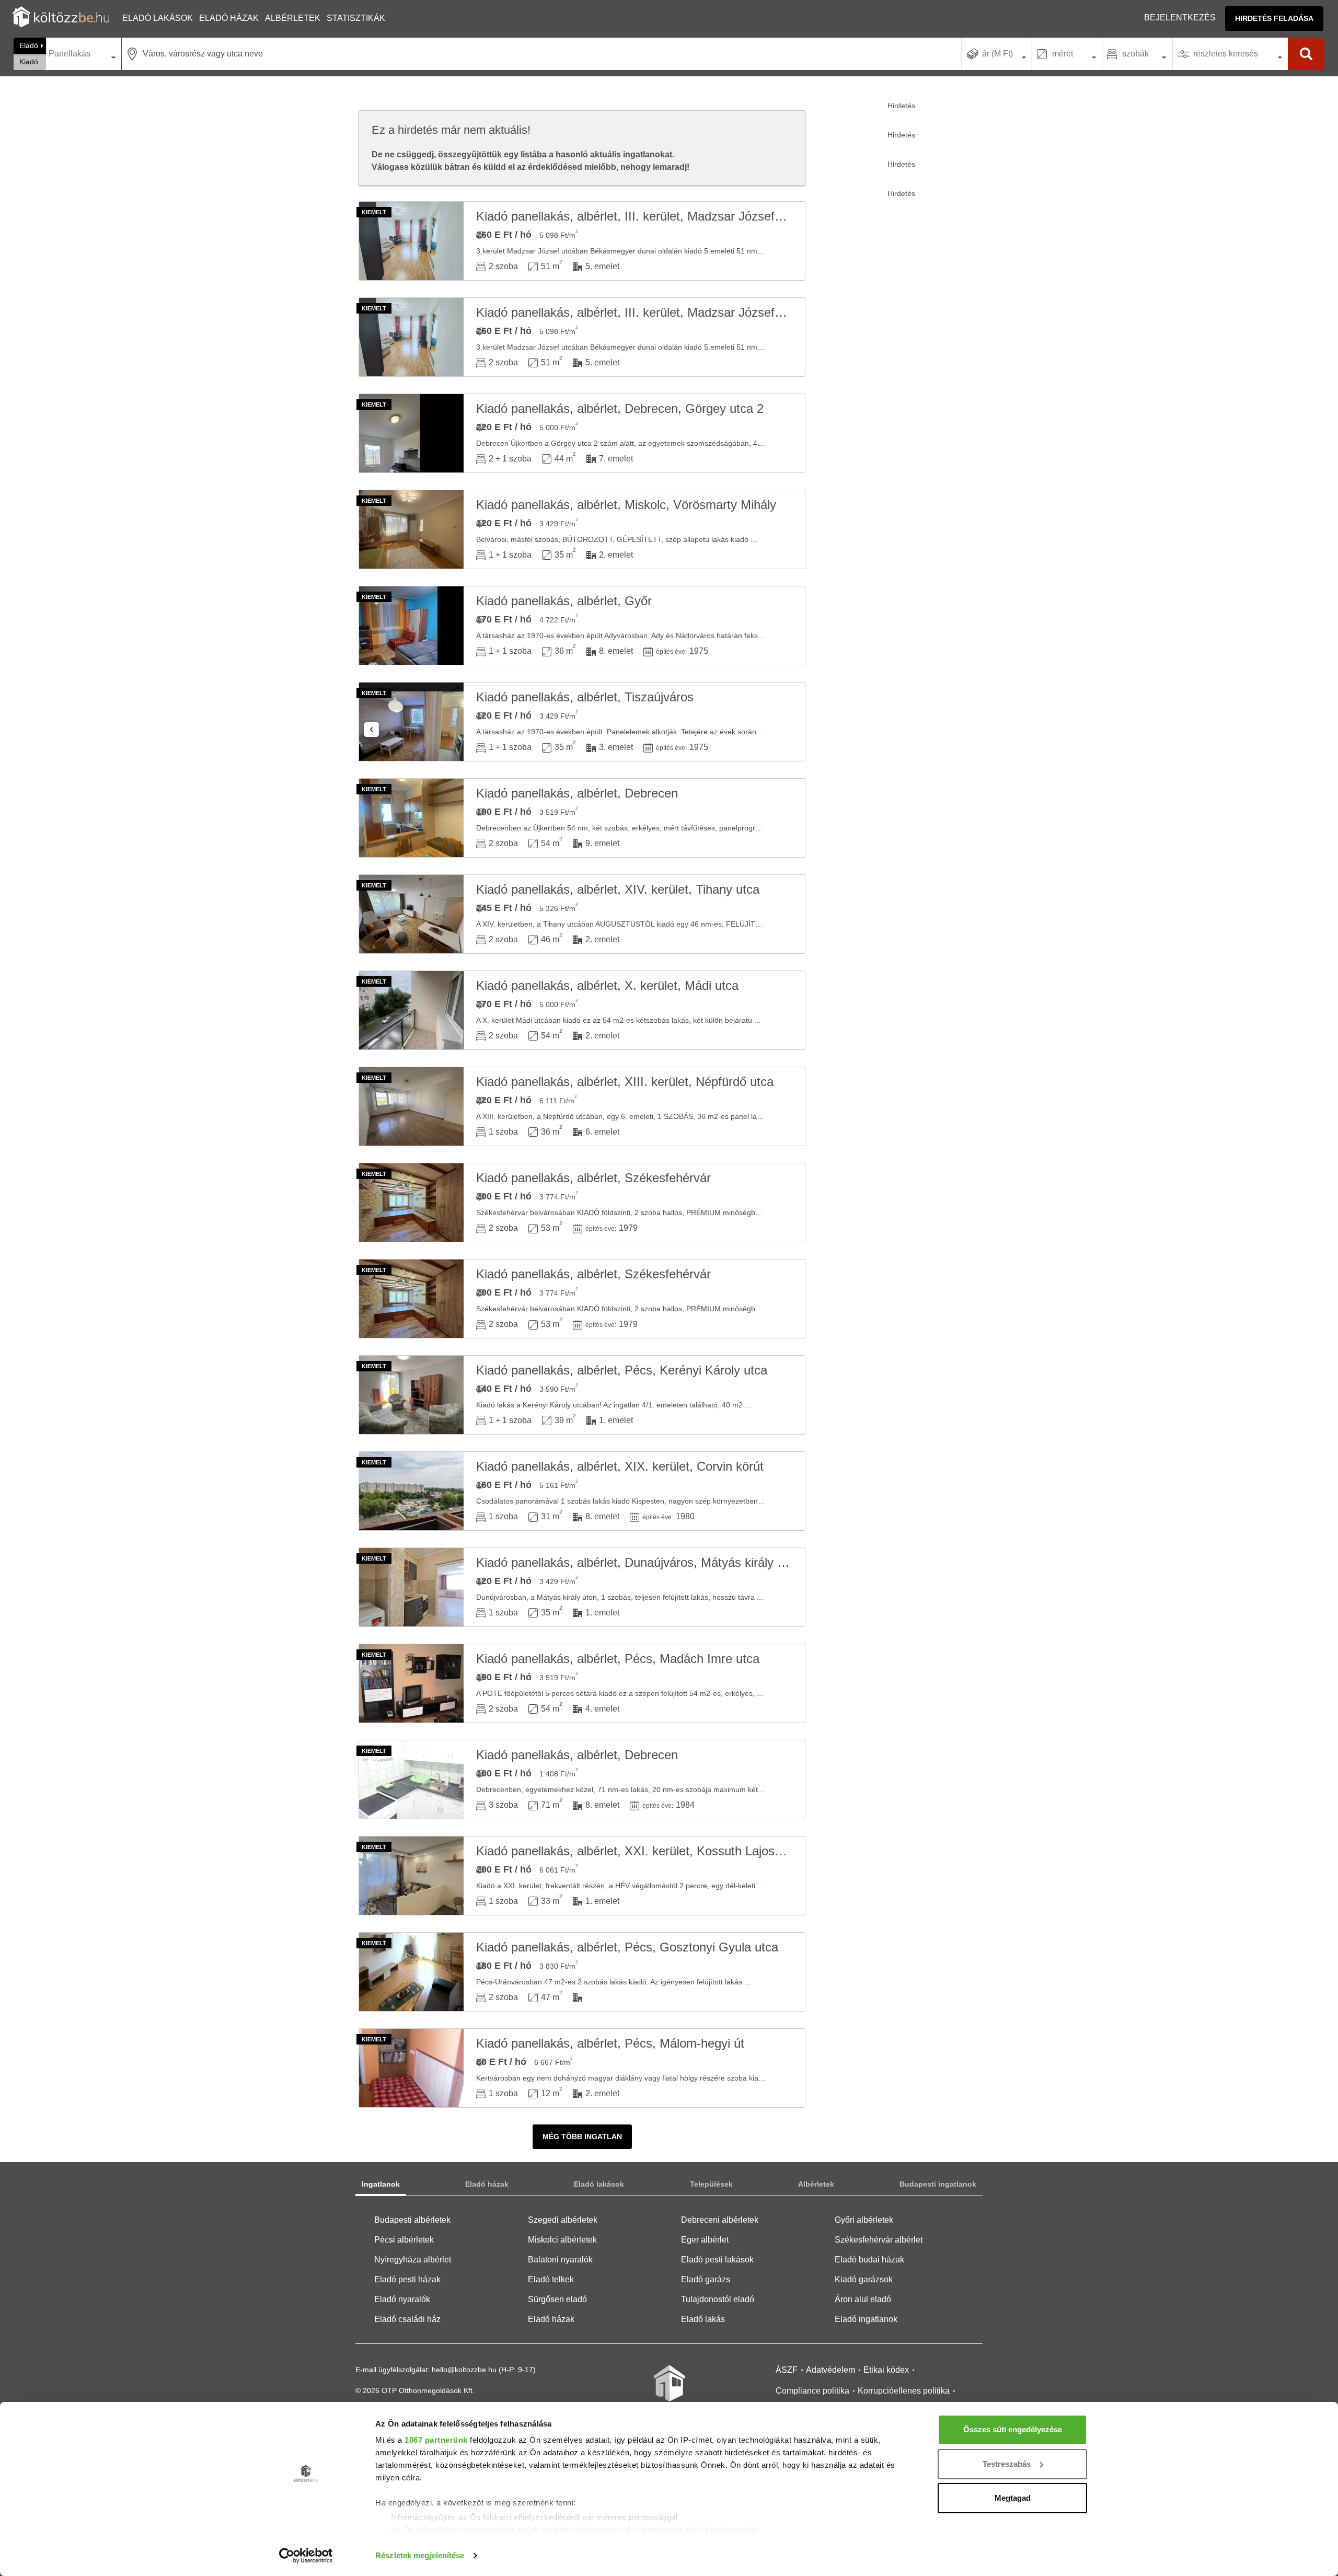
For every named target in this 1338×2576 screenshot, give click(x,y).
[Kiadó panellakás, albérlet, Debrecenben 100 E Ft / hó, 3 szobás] (411, 1780)
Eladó (29, 45)
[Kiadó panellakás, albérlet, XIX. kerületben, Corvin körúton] (411, 1491)
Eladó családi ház (407, 2319)
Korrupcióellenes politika (904, 2391)
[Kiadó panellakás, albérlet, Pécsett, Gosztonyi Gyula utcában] (411, 1972)
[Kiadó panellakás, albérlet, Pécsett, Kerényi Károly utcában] (411, 1395)
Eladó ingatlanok (866, 2319)
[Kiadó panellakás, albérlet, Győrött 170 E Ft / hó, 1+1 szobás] (411, 626)
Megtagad (1013, 2498)
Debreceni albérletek (720, 2220)
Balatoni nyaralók (560, 2260)
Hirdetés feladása (1274, 18)
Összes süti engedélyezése (1013, 2429)
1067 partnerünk (436, 2440)
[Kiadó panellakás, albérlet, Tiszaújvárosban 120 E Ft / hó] (411, 722)
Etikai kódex (886, 2370)
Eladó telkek (551, 2279)
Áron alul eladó (863, 2299)
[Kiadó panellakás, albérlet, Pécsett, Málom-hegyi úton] (411, 2068)
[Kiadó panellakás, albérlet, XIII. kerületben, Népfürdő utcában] (411, 1106)
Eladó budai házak (869, 2260)
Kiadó (29, 62)
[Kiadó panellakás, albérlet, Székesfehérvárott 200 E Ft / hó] (411, 1203)
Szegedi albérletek (563, 2220)
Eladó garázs (706, 2279)
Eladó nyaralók (402, 2299)
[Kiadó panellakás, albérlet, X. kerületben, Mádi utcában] (411, 1010)
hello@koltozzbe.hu (464, 2370)
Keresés (1306, 54)
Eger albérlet (705, 2240)
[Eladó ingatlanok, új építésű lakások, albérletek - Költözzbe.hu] (669, 2390)
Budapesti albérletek (412, 2220)
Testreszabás (1007, 2464)
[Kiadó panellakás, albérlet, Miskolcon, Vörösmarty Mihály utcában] (411, 529)
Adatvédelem (831, 2370)
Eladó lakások (158, 18)
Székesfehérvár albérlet (879, 2240)
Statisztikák (356, 18)
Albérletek (293, 18)
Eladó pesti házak (407, 2279)
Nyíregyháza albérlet (413, 2260)
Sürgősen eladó (557, 2299)
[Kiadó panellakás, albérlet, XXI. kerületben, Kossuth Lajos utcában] (411, 1876)
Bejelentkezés (1180, 18)
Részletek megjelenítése (420, 2555)
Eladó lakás (703, 2319)
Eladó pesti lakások (717, 2260)
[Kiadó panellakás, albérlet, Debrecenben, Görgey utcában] (411, 433)
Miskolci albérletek (562, 2240)
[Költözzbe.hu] (61, 18)
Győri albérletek (864, 2220)
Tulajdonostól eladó (718, 2299)
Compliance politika (812, 2391)
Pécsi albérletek (404, 2240)
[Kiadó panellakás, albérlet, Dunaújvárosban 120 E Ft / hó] (411, 1587)
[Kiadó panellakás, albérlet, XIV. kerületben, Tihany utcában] (411, 914)
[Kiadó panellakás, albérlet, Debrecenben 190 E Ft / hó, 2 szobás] (411, 818)
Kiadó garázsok (864, 2279)
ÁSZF (787, 2370)
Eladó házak (229, 18)
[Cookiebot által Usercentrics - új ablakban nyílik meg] (306, 2556)
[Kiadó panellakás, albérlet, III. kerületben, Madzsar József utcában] (411, 241)
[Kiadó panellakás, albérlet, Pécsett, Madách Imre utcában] (411, 1683)
